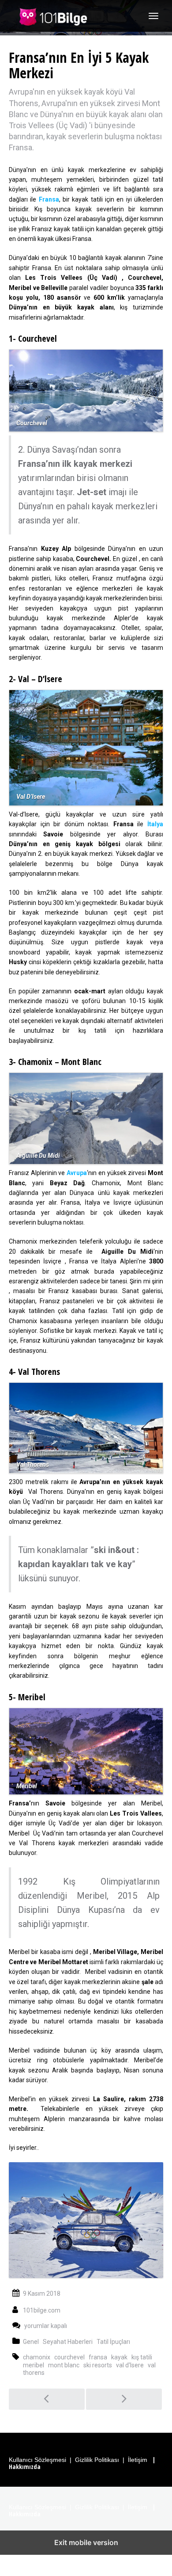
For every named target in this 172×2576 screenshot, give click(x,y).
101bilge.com (42, 2310)
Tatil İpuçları (113, 2342)
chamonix (37, 2357)
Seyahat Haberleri (68, 2342)
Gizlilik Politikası (97, 2460)
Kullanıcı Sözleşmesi (37, 2460)
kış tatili (142, 2357)
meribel (34, 2365)
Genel (31, 2342)
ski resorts (98, 2365)
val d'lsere (130, 2365)
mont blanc (64, 2365)
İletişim (138, 2460)
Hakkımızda (25, 2467)
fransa (98, 2357)
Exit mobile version (86, 2542)
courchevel (69, 2357)
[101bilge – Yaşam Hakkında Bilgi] (53, 16)
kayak (119, 2357)
